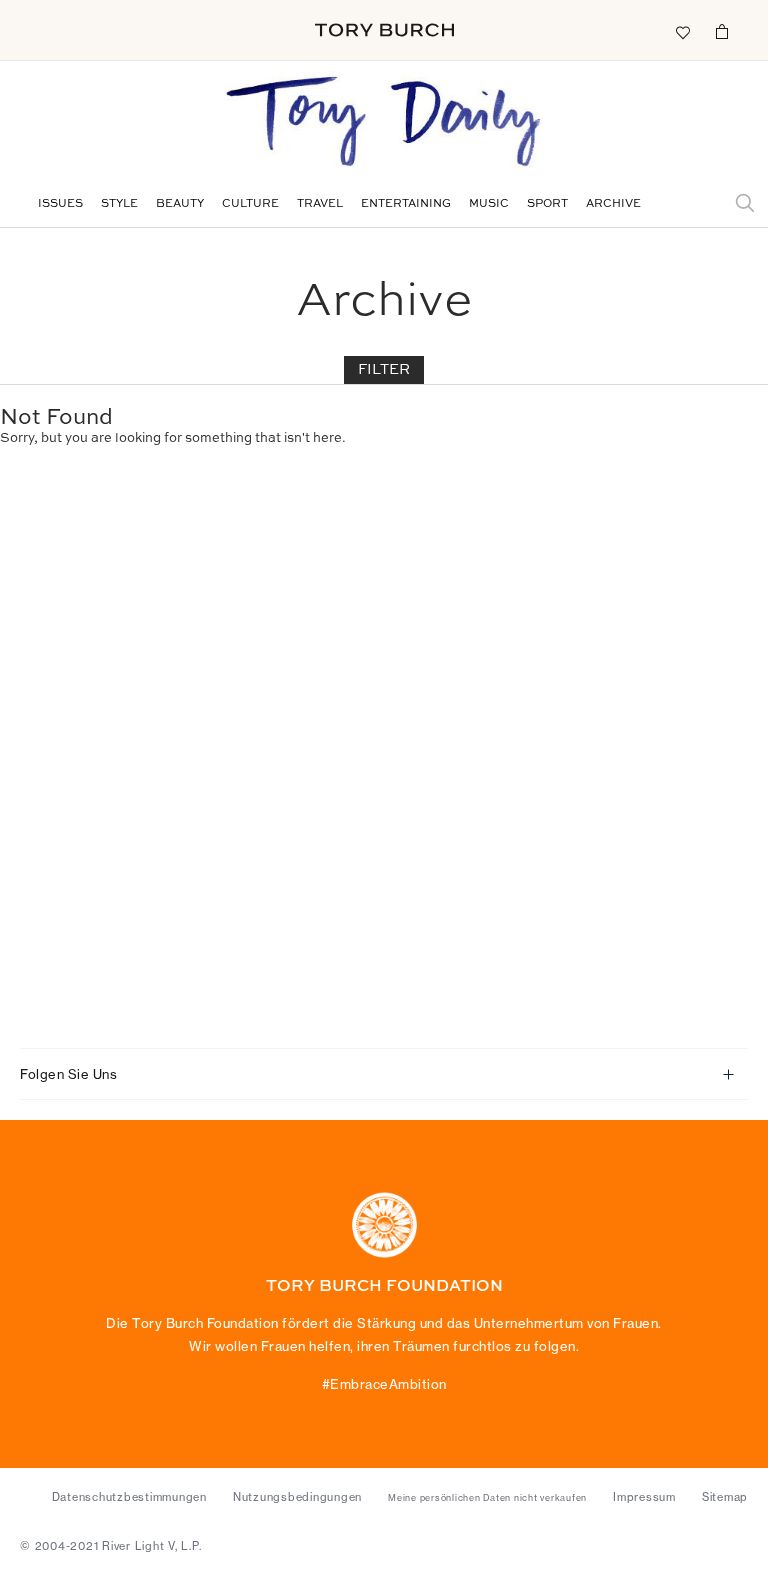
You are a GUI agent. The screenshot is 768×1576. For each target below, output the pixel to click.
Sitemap (725, 1497)
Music (489, 204)
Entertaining (406, 204)
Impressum (644, 1497)
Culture (250, 204)
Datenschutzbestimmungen (129, 1497)
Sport (547, 204)
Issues (60, 204)
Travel (320, 204)
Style (119, 204)
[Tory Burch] (384, 30)
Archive (613, 204)
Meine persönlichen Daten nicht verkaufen (487, 1498)
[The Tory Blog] (384, 123)
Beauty (180, 204)
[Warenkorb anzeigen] (722, 31)
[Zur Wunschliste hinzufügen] (682, 31)
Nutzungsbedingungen (297, 1497)
